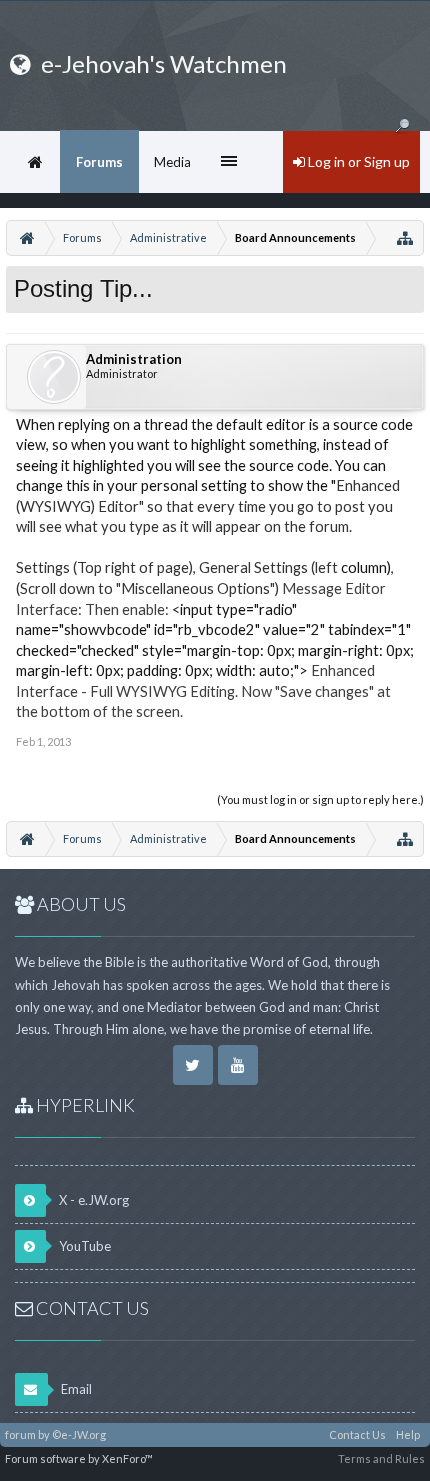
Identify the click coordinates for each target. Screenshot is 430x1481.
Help (408, 1434)
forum (20, 1434)
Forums (99, 162)
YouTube (83, 1246)
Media (172, 162)
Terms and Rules (381, 1458)
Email (75, 1389)
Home (35, 162)
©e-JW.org (79, 1434)
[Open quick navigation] (405, 238)
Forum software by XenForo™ (79, 1458)
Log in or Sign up (357, 161)
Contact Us (357, 1434)
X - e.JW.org (92, 1200)
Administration (134, 359)
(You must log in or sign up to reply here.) (320, 799)
